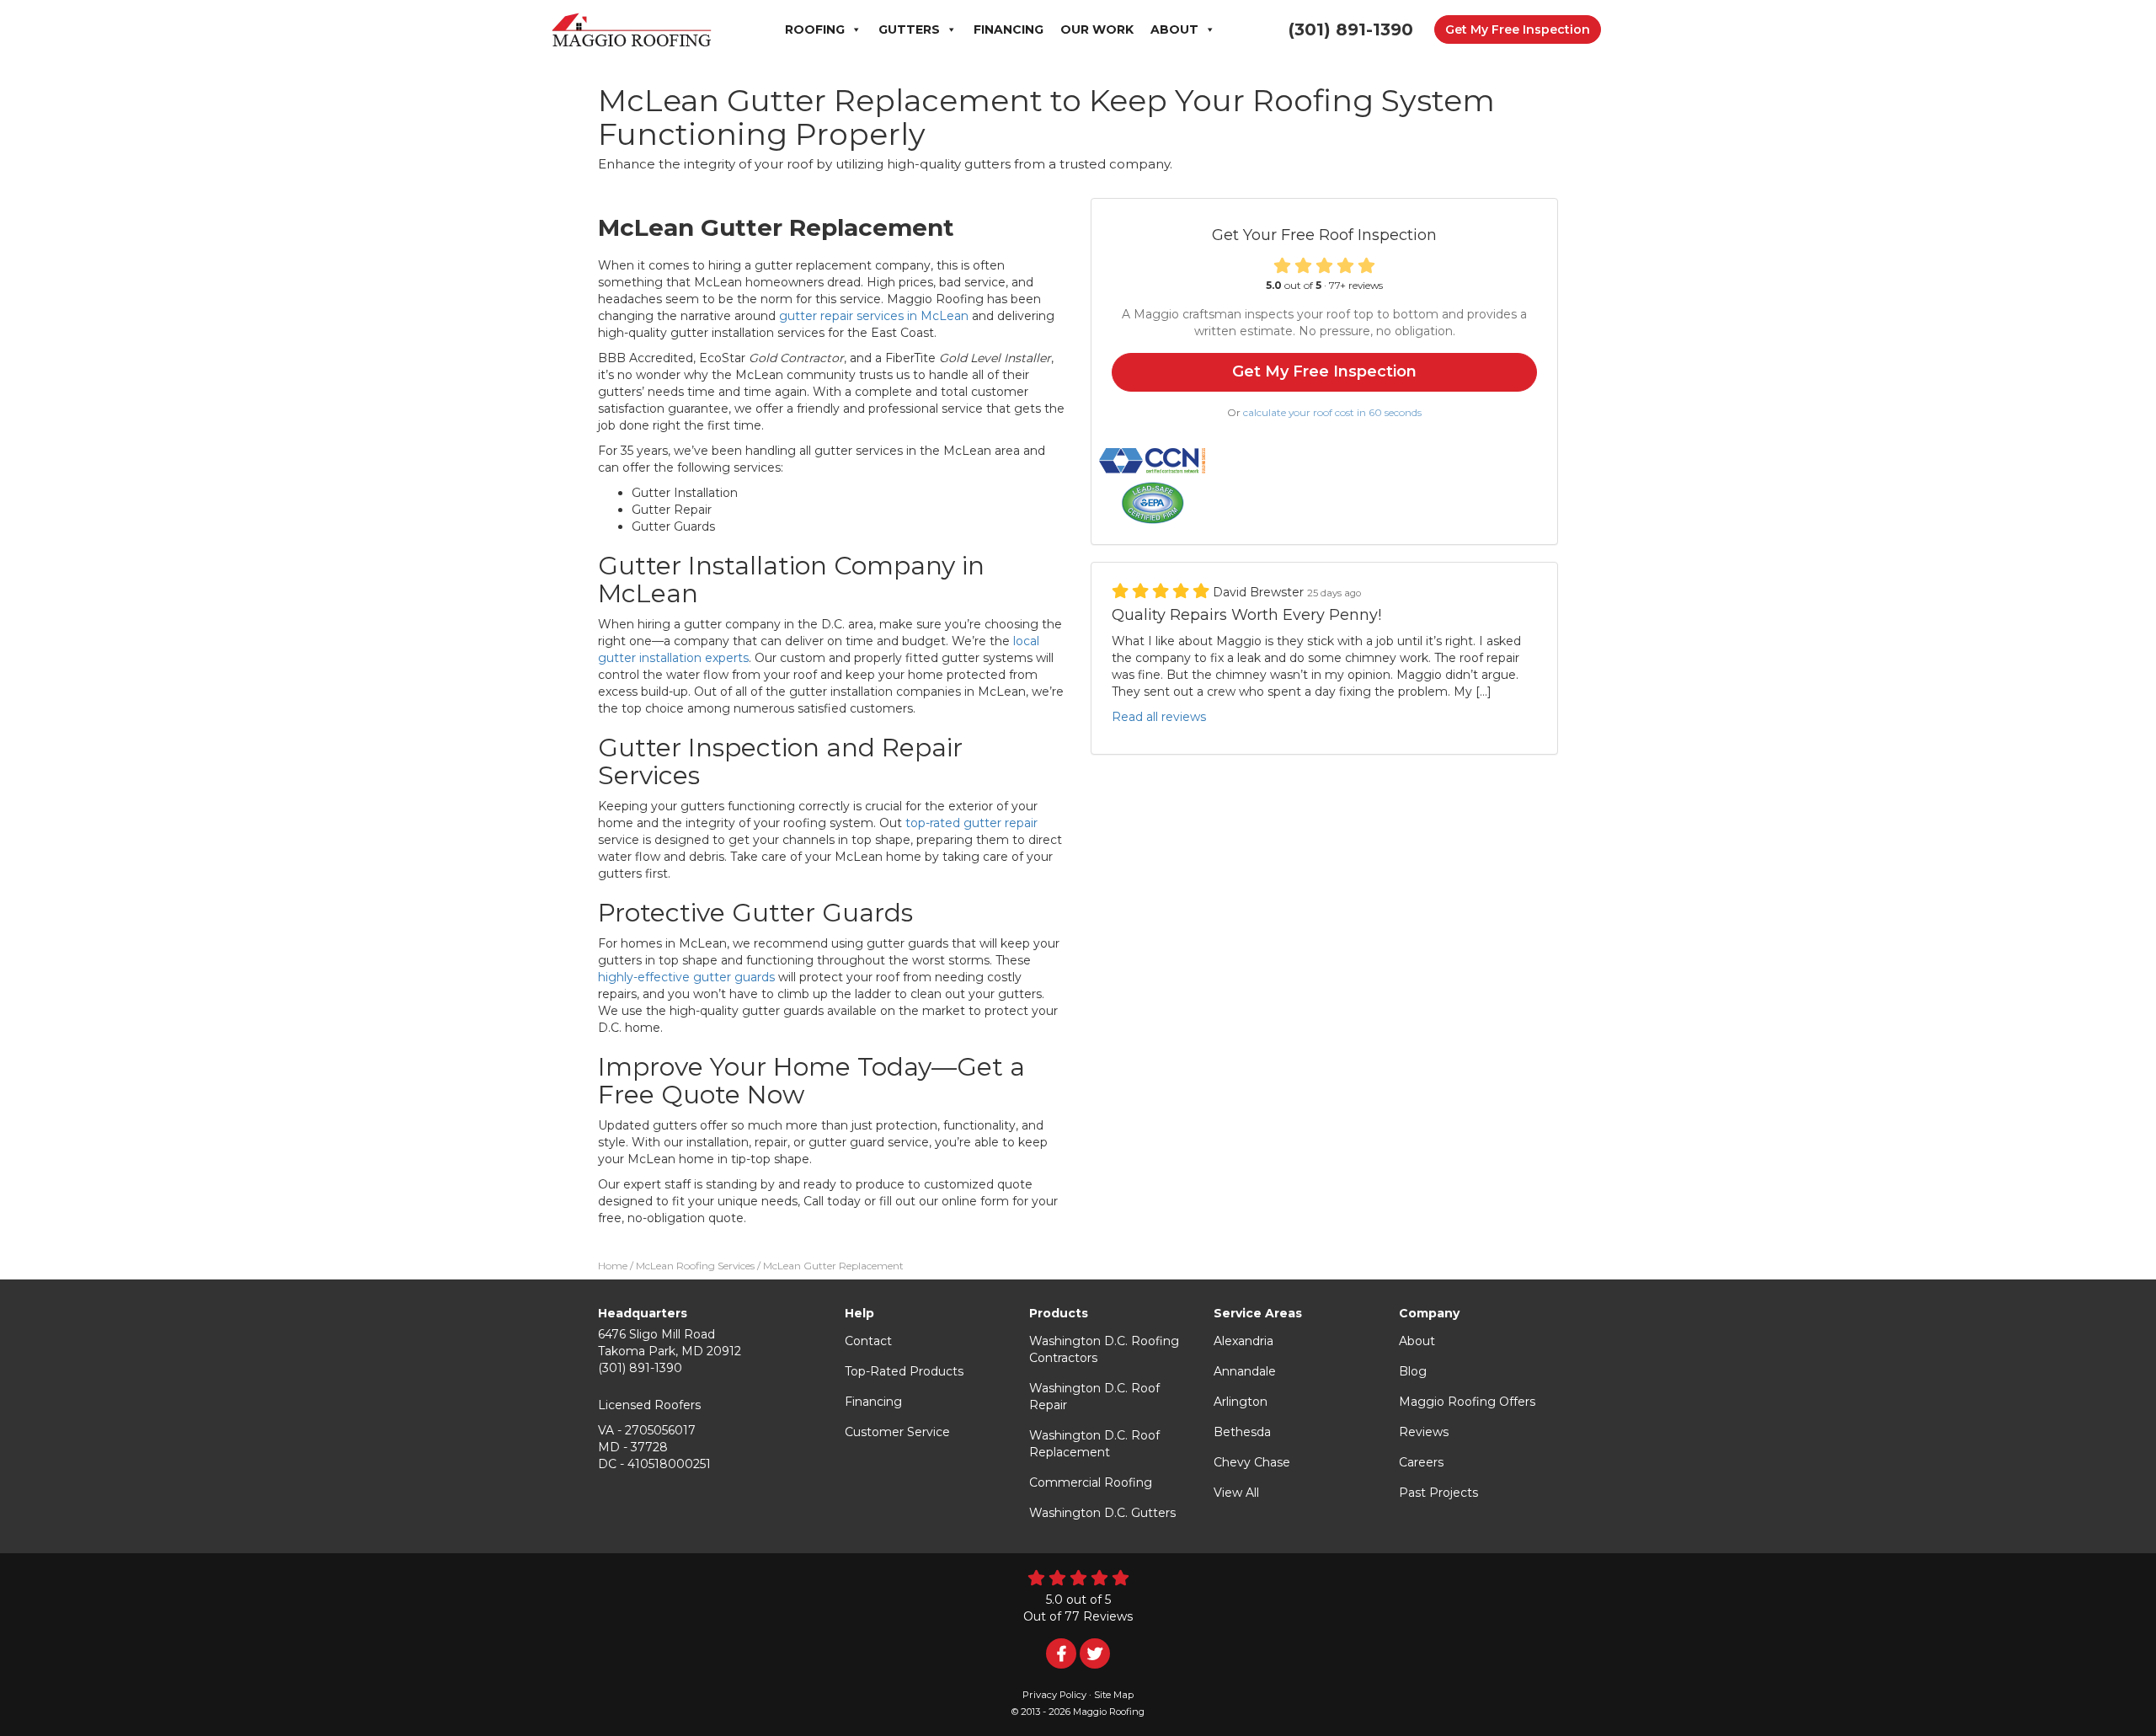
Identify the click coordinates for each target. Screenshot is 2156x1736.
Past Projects (1438, 1493)
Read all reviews (1159, 717)
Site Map (1114, 1695)
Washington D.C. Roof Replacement (1094, 1444)
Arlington (1241, 1402)
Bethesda (1242, 1432)
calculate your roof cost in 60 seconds (1332, 412)
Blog (1413, 1371)
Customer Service (897, 1432)
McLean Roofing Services (695, 1266)
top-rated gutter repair (971, 823)
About (1174, 29)
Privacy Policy (1054, 1695)
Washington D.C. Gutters (1102, 1513)
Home (613, 1266)
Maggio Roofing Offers (1467, 1402)
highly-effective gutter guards (686, 977)
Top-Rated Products (904, 1371)
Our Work (1097, 29)
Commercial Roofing (1091, 1482)
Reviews (1424, 1432)
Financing (1009, 29)
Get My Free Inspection (1518, 29)
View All (1236, 1493)
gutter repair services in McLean (874, 316)
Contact (868, 1341)
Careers (1421, 1462)
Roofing (815, 29)
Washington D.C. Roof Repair (1094, 1397)
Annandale (1245, 1371)
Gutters (909, 29)
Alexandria (1243, 1341)
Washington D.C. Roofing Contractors (1104, 1349)
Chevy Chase (1252, 1462)
